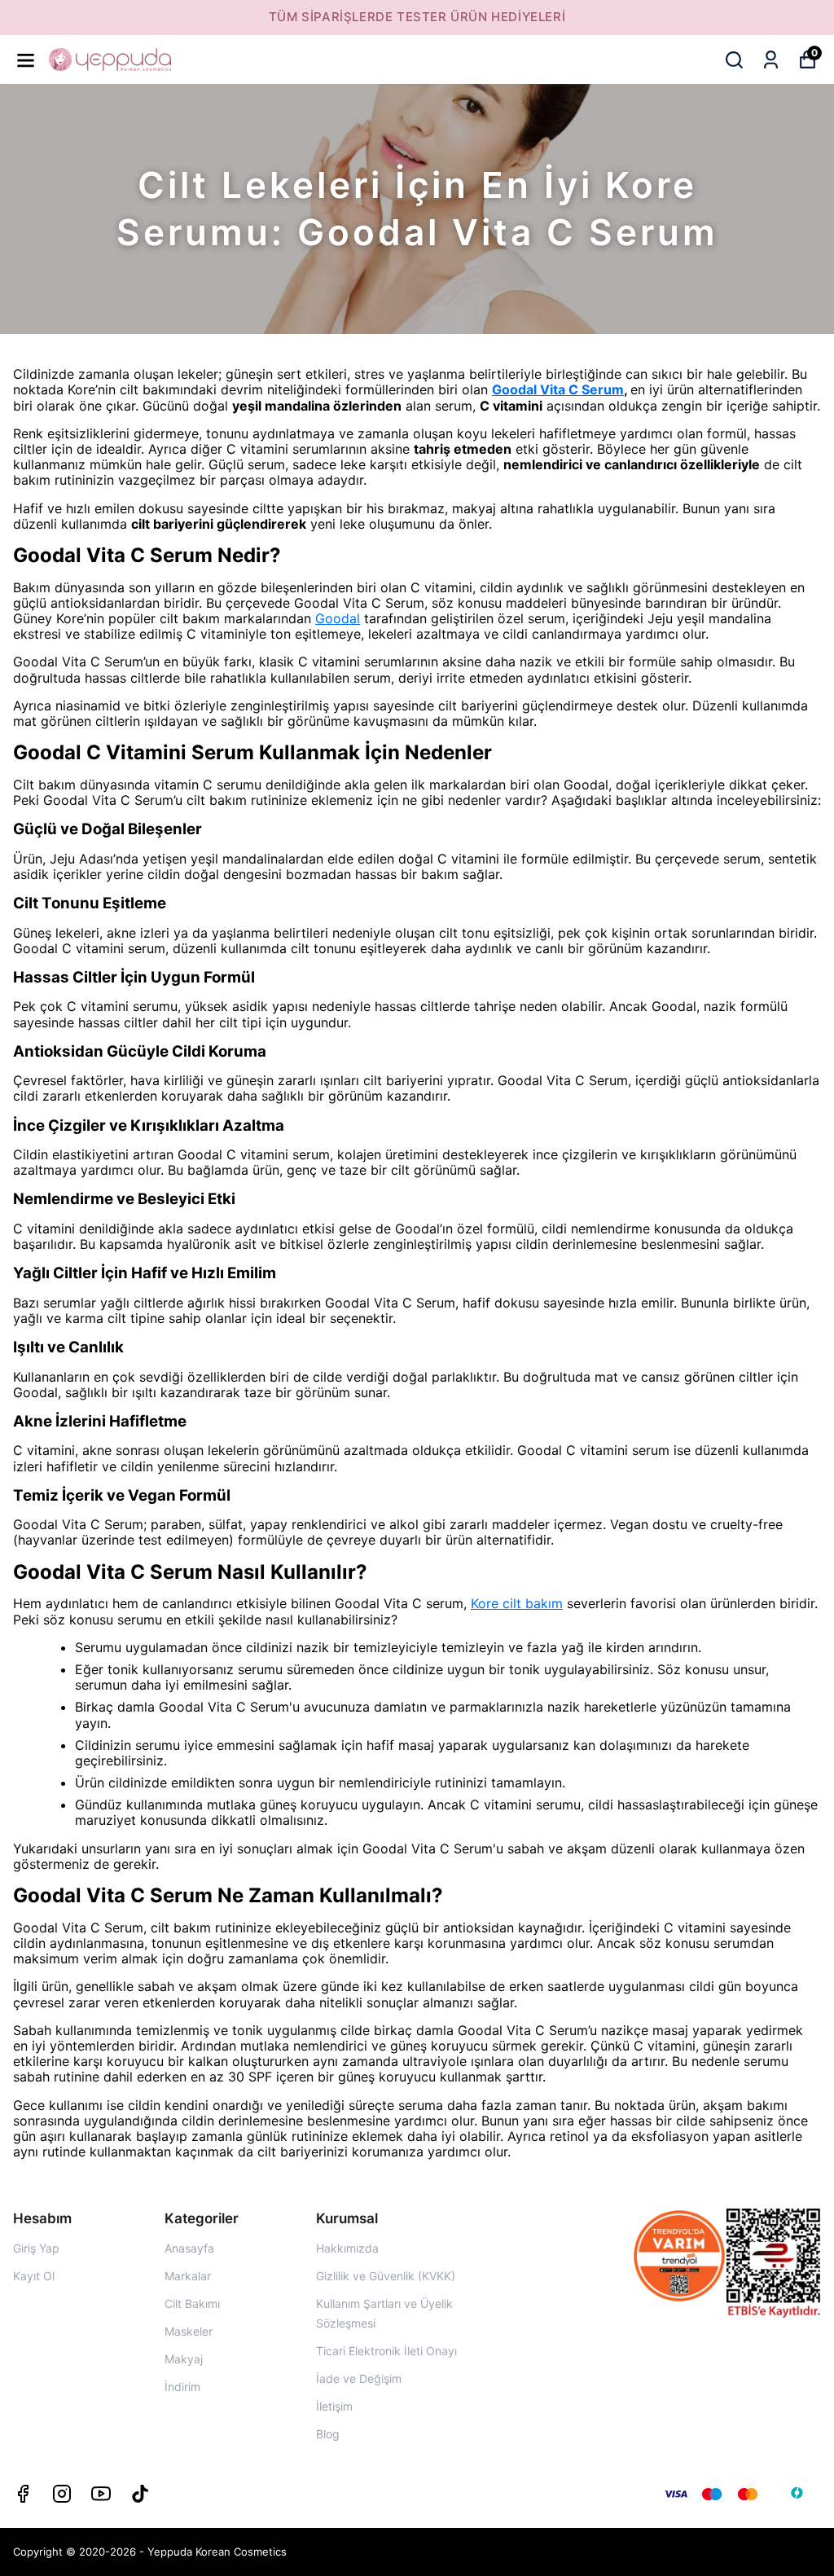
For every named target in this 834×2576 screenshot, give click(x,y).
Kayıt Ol (34, 2276)
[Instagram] (62, 2494)
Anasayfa (189, 2248)
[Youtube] (101, 2494)
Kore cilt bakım (517, 1603)
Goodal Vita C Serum (558, 389)
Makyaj (184, 2359)
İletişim (334, 2406)
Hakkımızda (347, 2248)
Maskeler (189, 2331)
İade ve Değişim (359, 2378)
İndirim (182, 2387)
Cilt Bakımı (192, 2303)
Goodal (338, 618)
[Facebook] (23, 2494)
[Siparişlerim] (771, 60)
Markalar (188, 2276)
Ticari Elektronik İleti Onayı (386, 2351)
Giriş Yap (36, 2248)
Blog (328, 2434)
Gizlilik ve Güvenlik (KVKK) (386, 2276)
